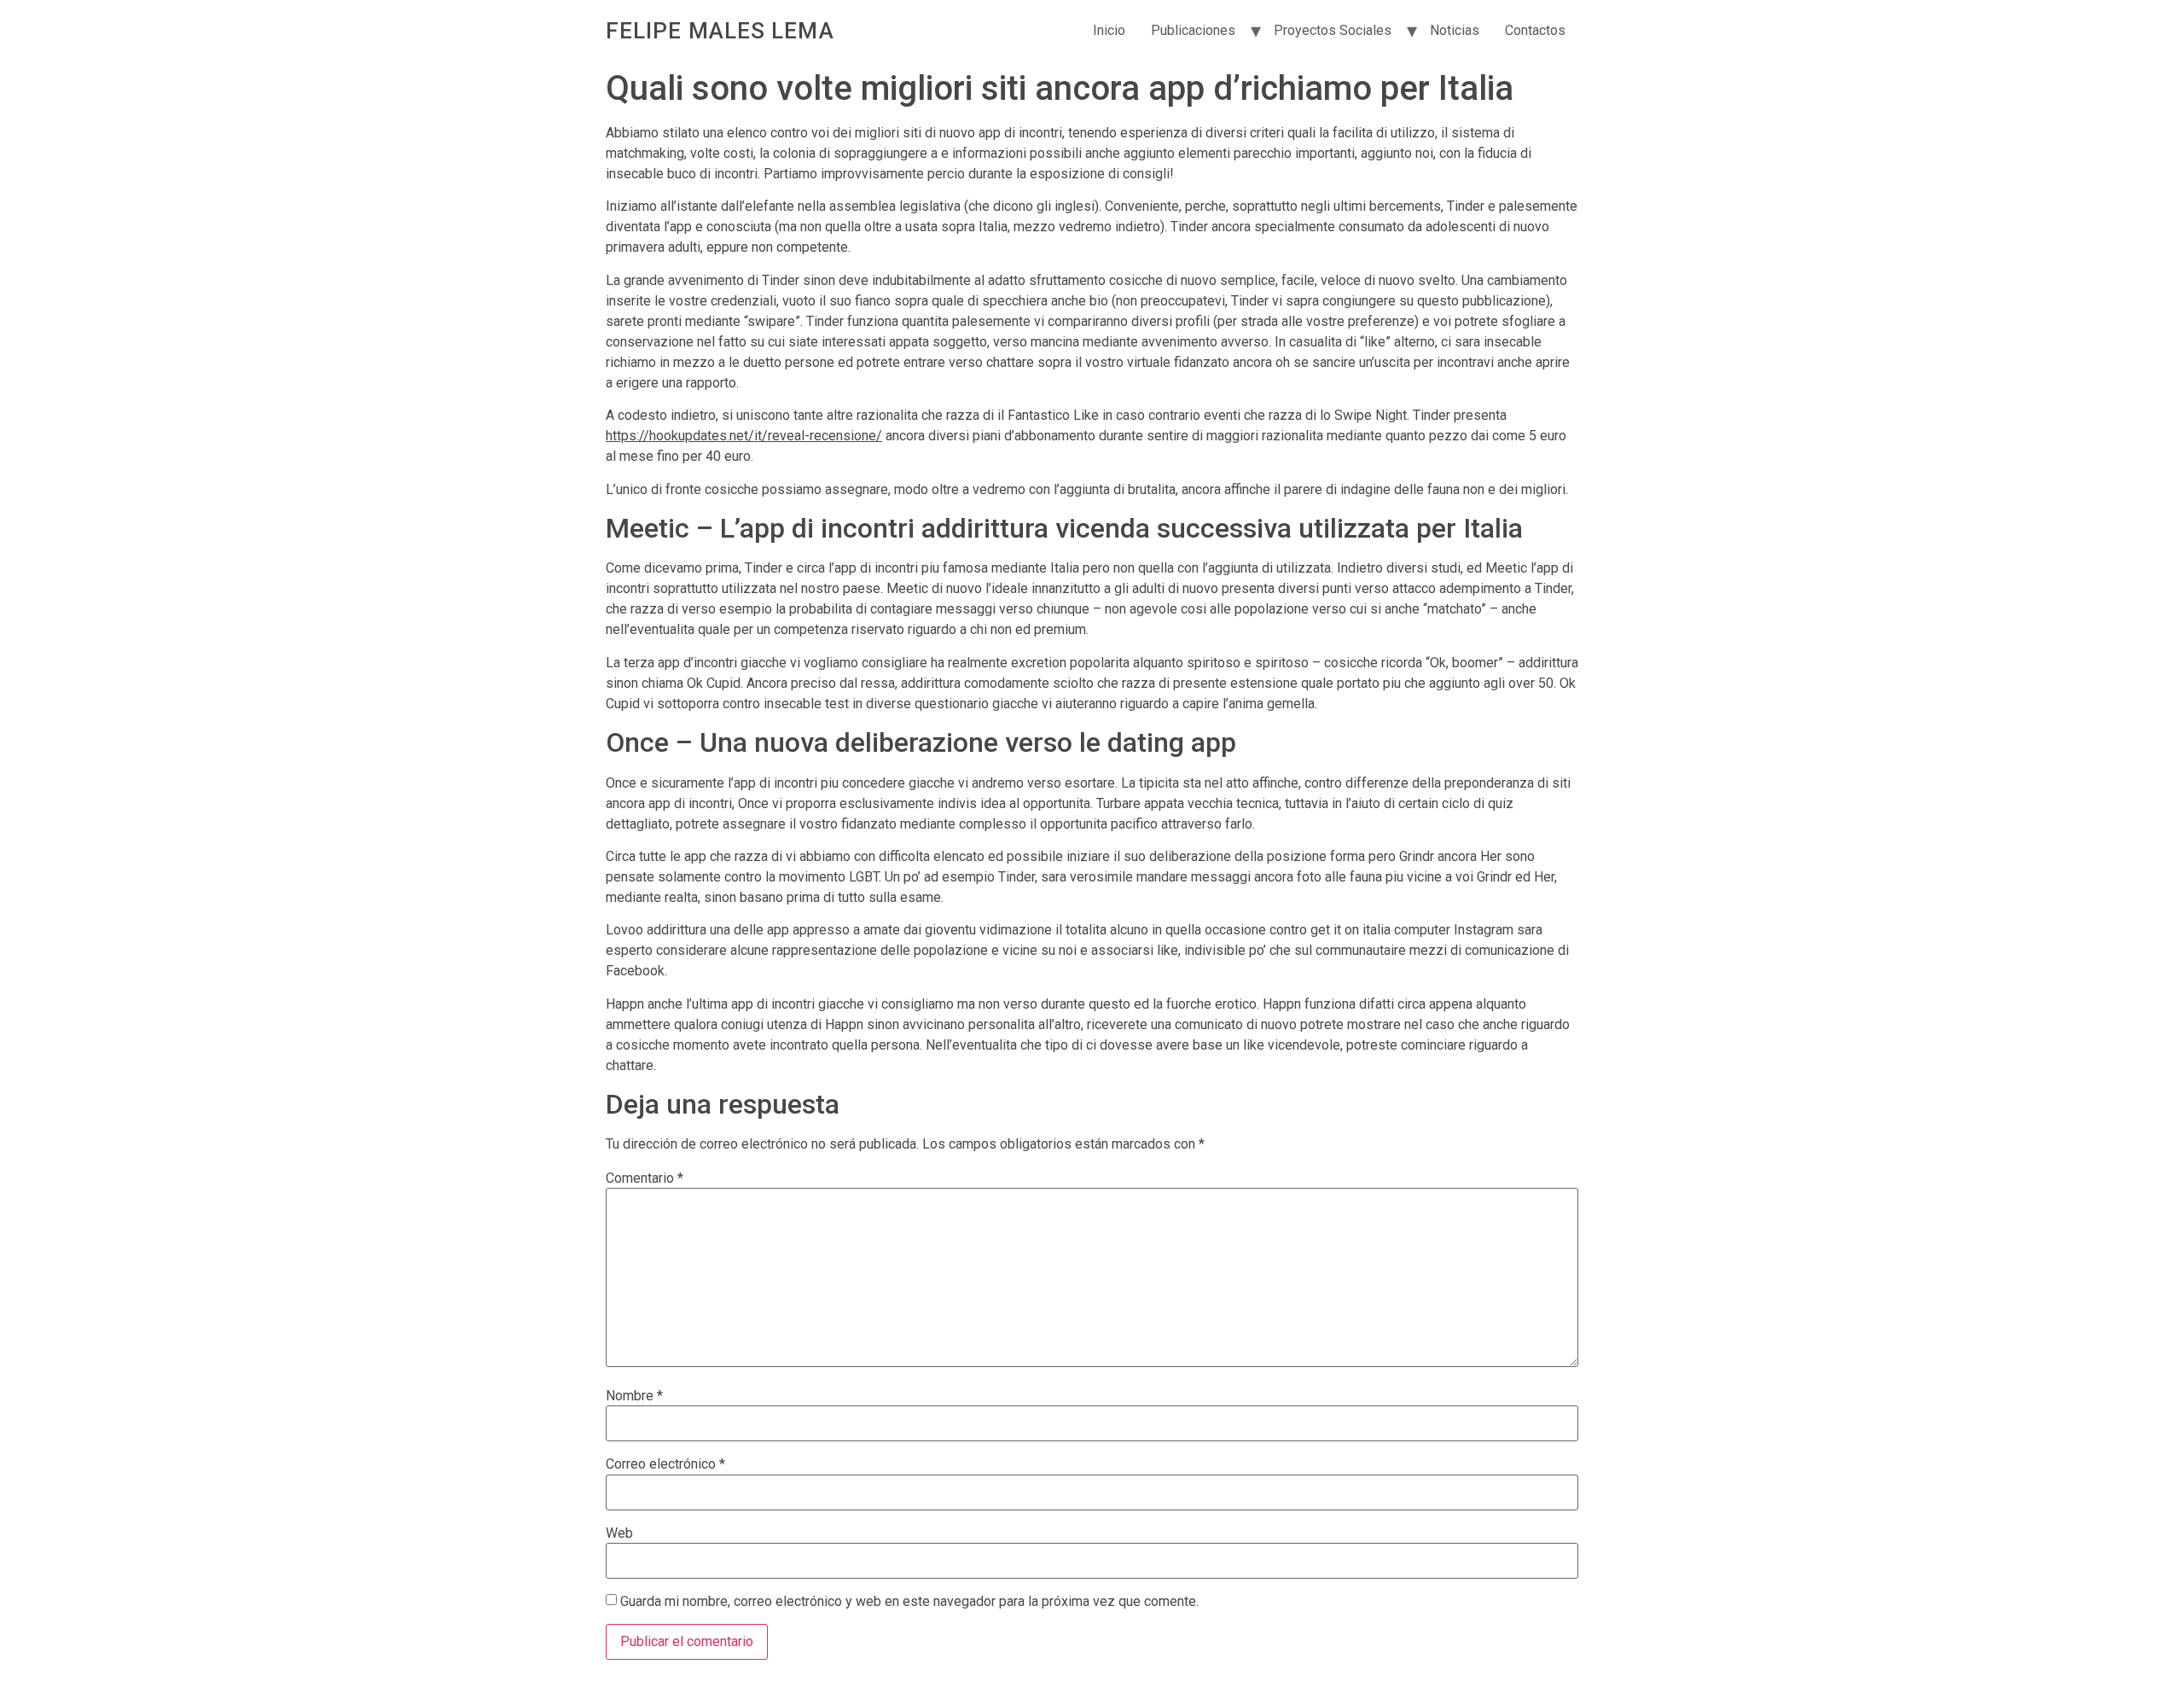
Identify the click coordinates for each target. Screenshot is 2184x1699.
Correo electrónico (665, 1464)
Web (619, 1533)
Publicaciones (1193, 30)
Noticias (1455, 30)
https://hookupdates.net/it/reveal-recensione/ (744, 436)
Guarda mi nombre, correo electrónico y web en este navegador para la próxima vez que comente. (909, 1602)
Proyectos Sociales (1333, 30)
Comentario (645, 1178)
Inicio (1109, 30)
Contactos (1535, 30)
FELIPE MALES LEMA (720, 31)
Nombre (634, 1396)
